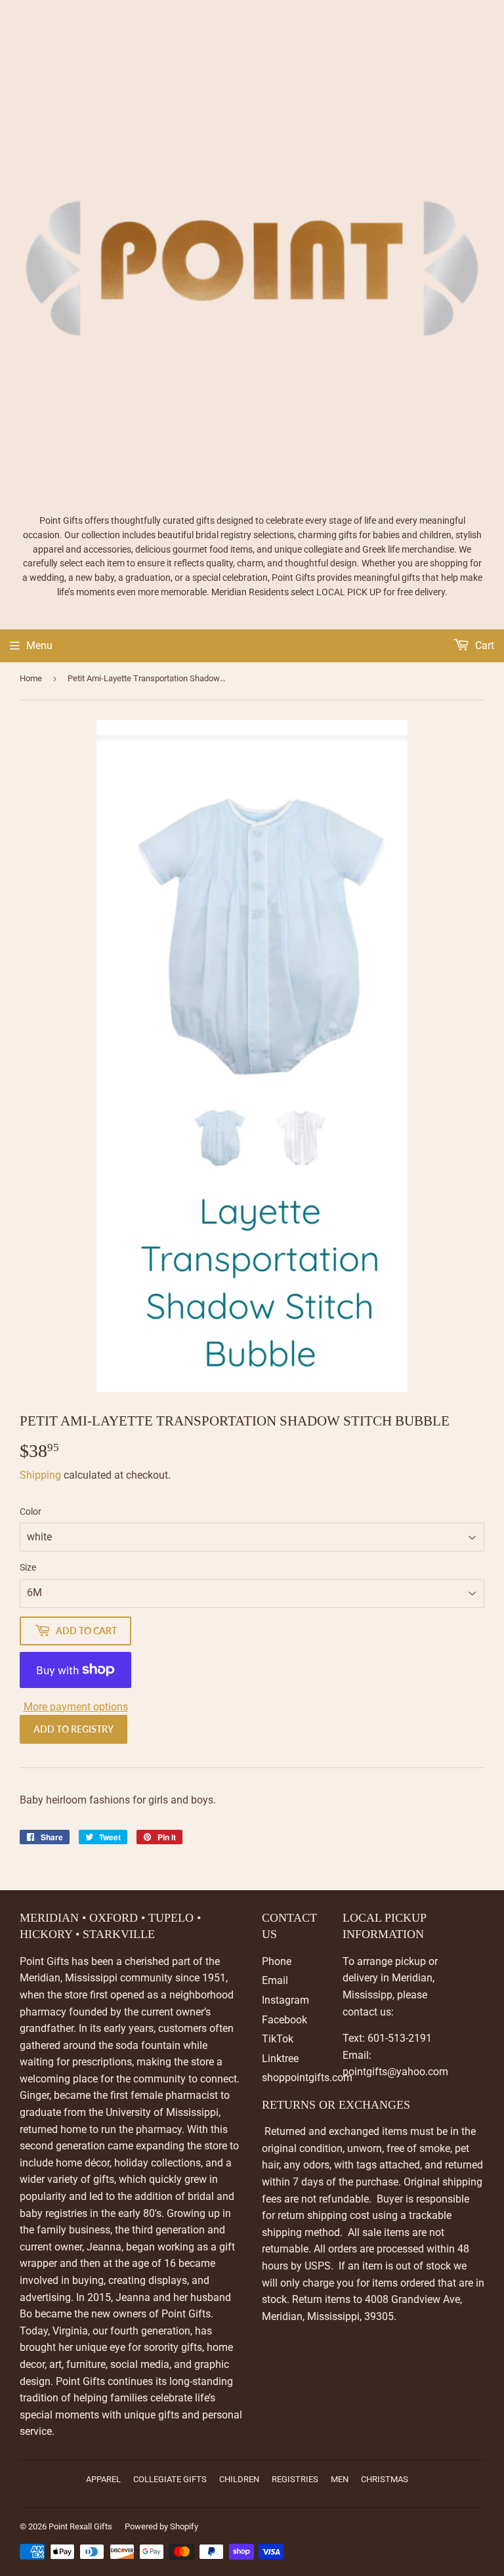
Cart (483, 645)
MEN (340, 2479)
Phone (277, 1961)
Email (275, 1980)
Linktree (280, 2059)
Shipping (40, 1475)
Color (31, 1511)
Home (31, 678)
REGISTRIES (295, 2479)
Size (28, 1567)
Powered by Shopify (161, 2526)
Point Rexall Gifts (80, 2526)
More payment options (76, 1707)
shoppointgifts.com (307, 2078)
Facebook (284, 2020)
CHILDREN (239, 2479)
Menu (39, 645)
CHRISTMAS (385, 2479)
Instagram (285, 2000)
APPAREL (103, 2479)
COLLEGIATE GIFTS (170, 2479)
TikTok (278, 2039)
